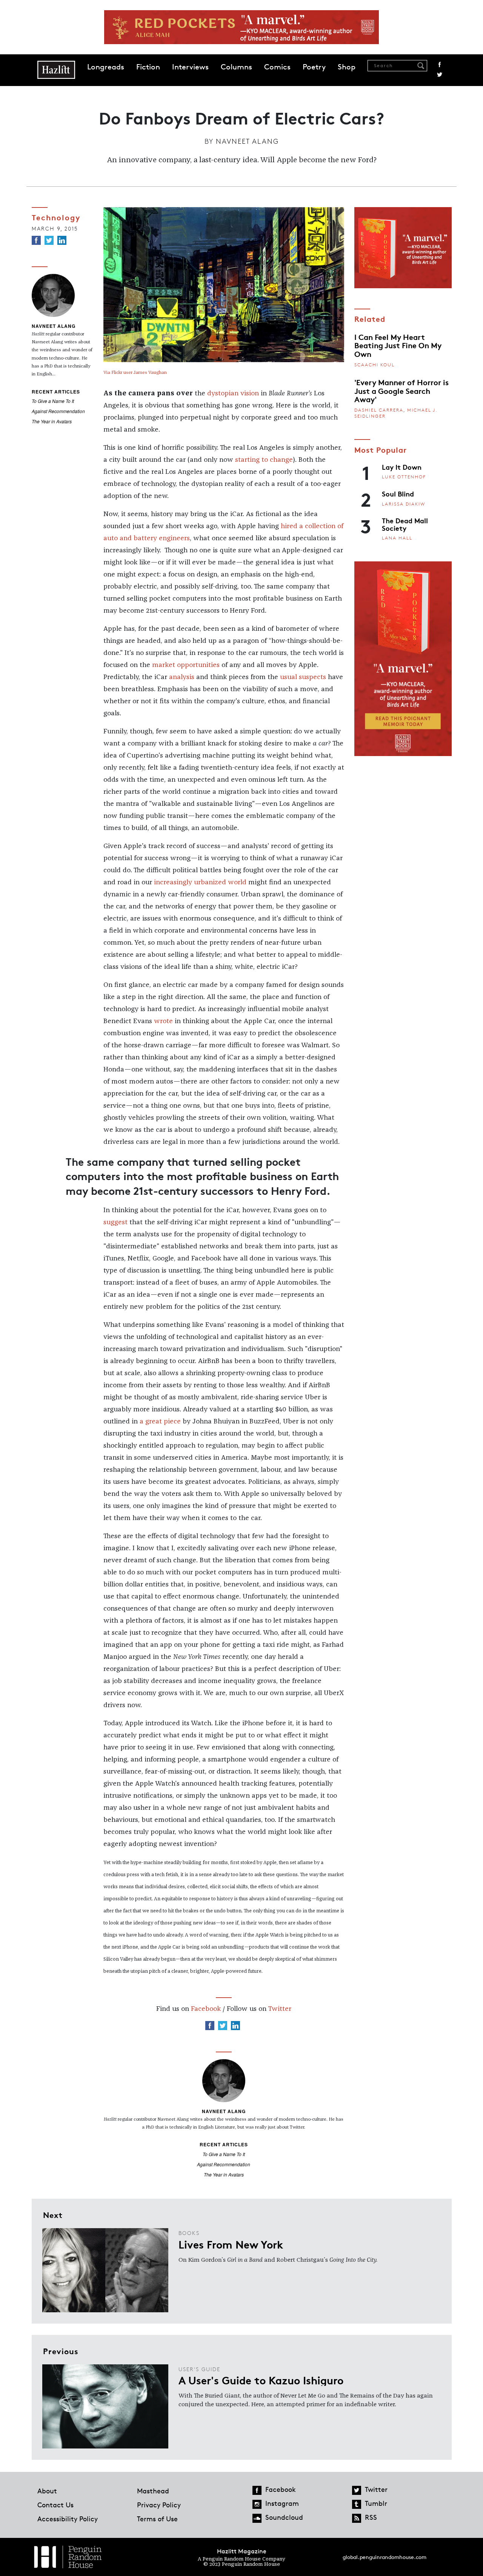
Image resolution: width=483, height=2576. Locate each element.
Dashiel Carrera (379, 410)
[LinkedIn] (62, 240)
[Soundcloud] (257, 2518)
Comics (277, 67)
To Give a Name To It (53, 401)
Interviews (190, 67)
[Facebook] (36, 240)
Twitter (440, 75)
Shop (347, 67)
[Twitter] (49, 240)
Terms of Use (157, 2519)
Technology (56, 217)
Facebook (440, 65)
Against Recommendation (58, 411)
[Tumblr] (357, 2504)
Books (189, 2233)
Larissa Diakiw (404, 504)
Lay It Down (402, 467)
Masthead (153, 2491)
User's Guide (199, 2369)
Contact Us (55, 2505)
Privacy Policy (159, 2505)
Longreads (106, 67)
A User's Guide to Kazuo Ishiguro (261, 2380)
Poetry (314, 67)
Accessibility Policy (68, 2519)
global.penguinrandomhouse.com (385, 2557)
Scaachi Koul (375, 365)
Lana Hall (397, 538)
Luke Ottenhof (404, 477)
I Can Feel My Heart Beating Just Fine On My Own (398, 345)
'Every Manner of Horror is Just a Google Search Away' (401, 390)
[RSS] (357, 2518)
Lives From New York (231, 2244)
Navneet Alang (247, 141)
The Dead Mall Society (405, 524)
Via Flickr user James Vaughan (135, 373)
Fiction (148, 67)
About (47, 2491)
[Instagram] (257, 2504)
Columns (236, 67)
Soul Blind (398, 493)
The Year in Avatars (52, 421)
